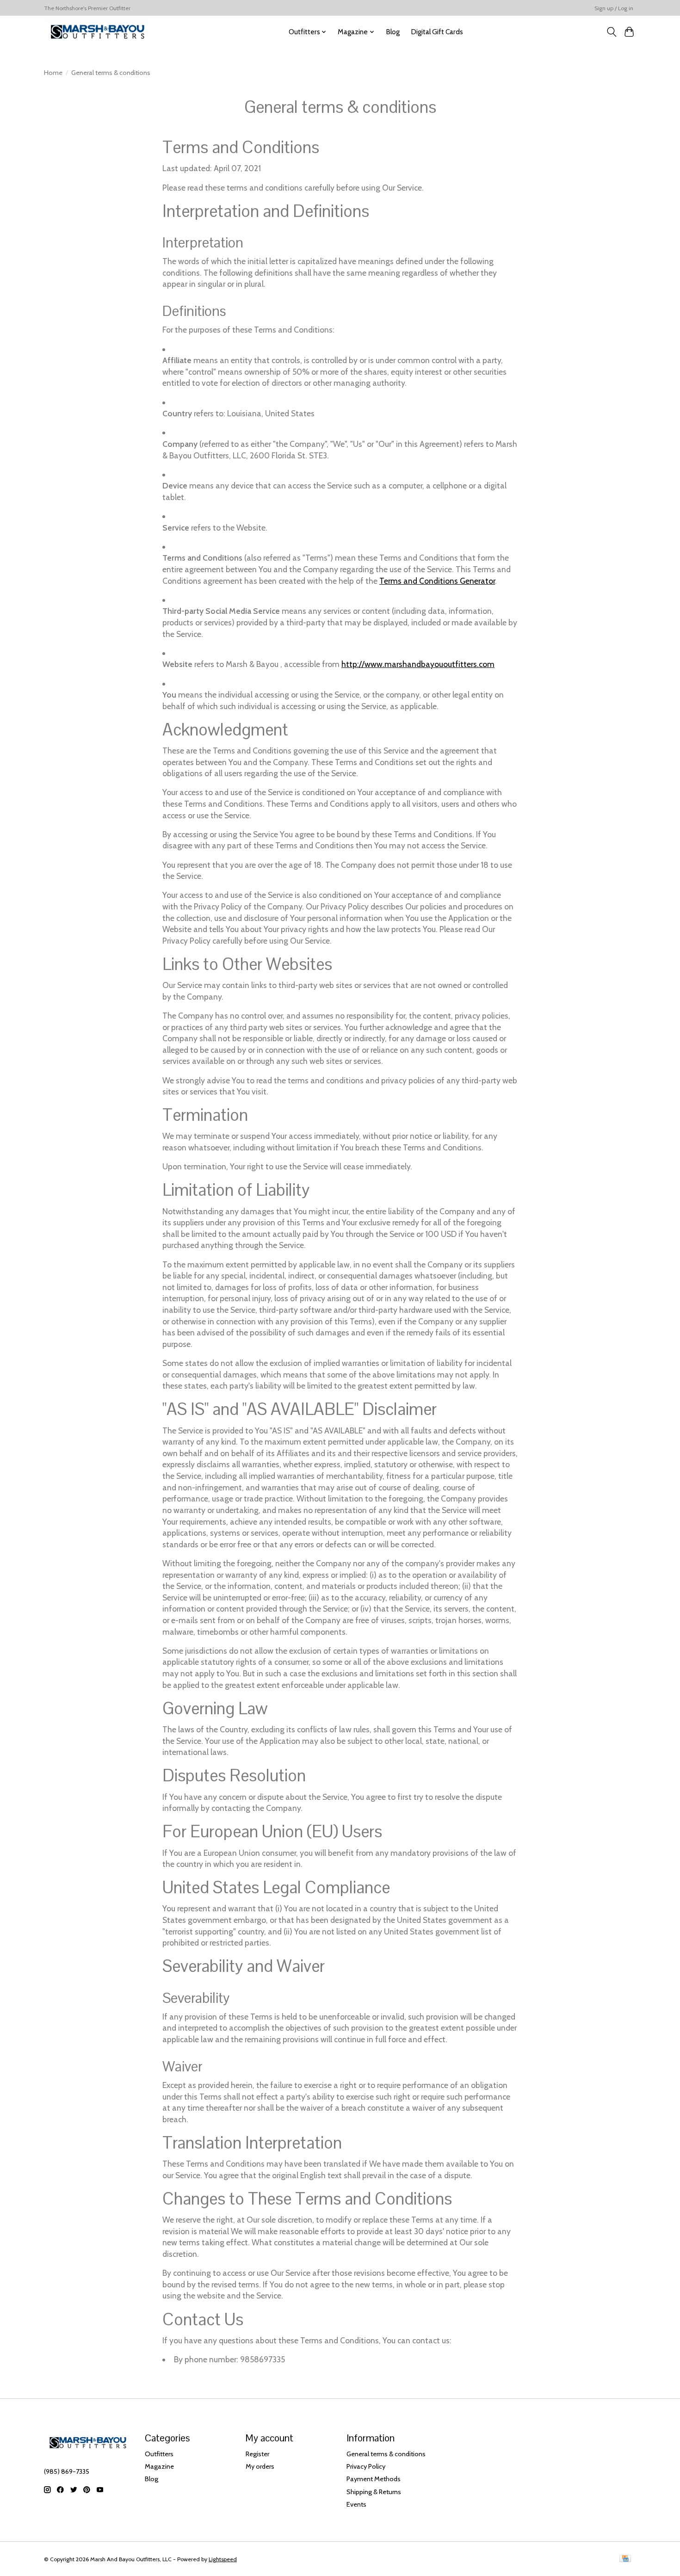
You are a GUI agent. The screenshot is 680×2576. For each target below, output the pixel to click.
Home (53, 73)
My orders (260, 2466)
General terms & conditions (386, 2454)
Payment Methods (374, 2479)
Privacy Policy (366, 2466)
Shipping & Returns (374, 2492)
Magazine (159, 2466)
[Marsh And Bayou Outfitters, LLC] (98, 32)
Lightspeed (223, 2559)
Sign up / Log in (614, 8)
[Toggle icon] (611, 32)
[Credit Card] (625, 2559)
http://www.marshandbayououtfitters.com (418, 664)
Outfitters (159, 2454)
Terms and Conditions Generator (437, 581)
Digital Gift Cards (437, 32)
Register (257, 2454)
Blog (393, 32)
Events (356, 2504)
